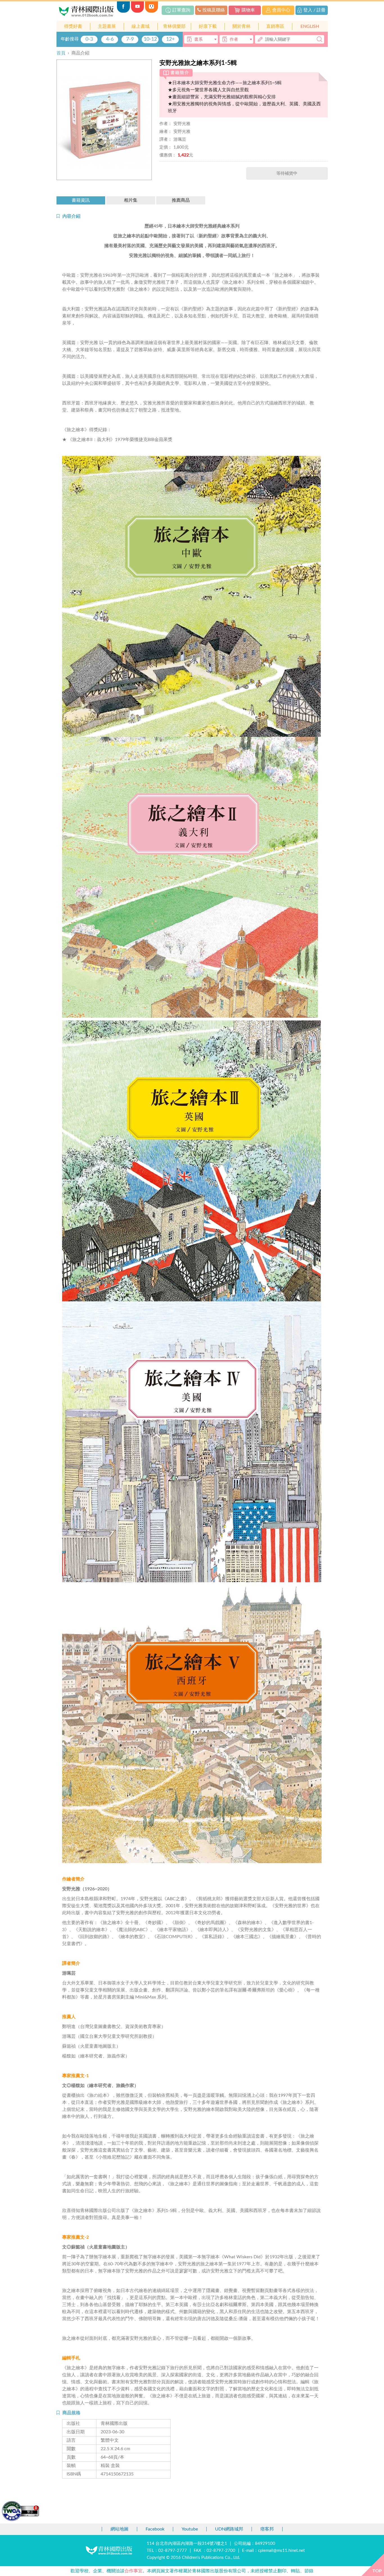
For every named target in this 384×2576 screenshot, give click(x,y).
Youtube (190, 2529)
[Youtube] (137, 11)
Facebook (155, 2529)
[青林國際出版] (87, 11)
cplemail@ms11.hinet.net (281, 2551)
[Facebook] (123, 11)
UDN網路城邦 (229, 2529)
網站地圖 (119, 2529)
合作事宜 (134, 2571)
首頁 (61, 53)
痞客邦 (267, 2529)
